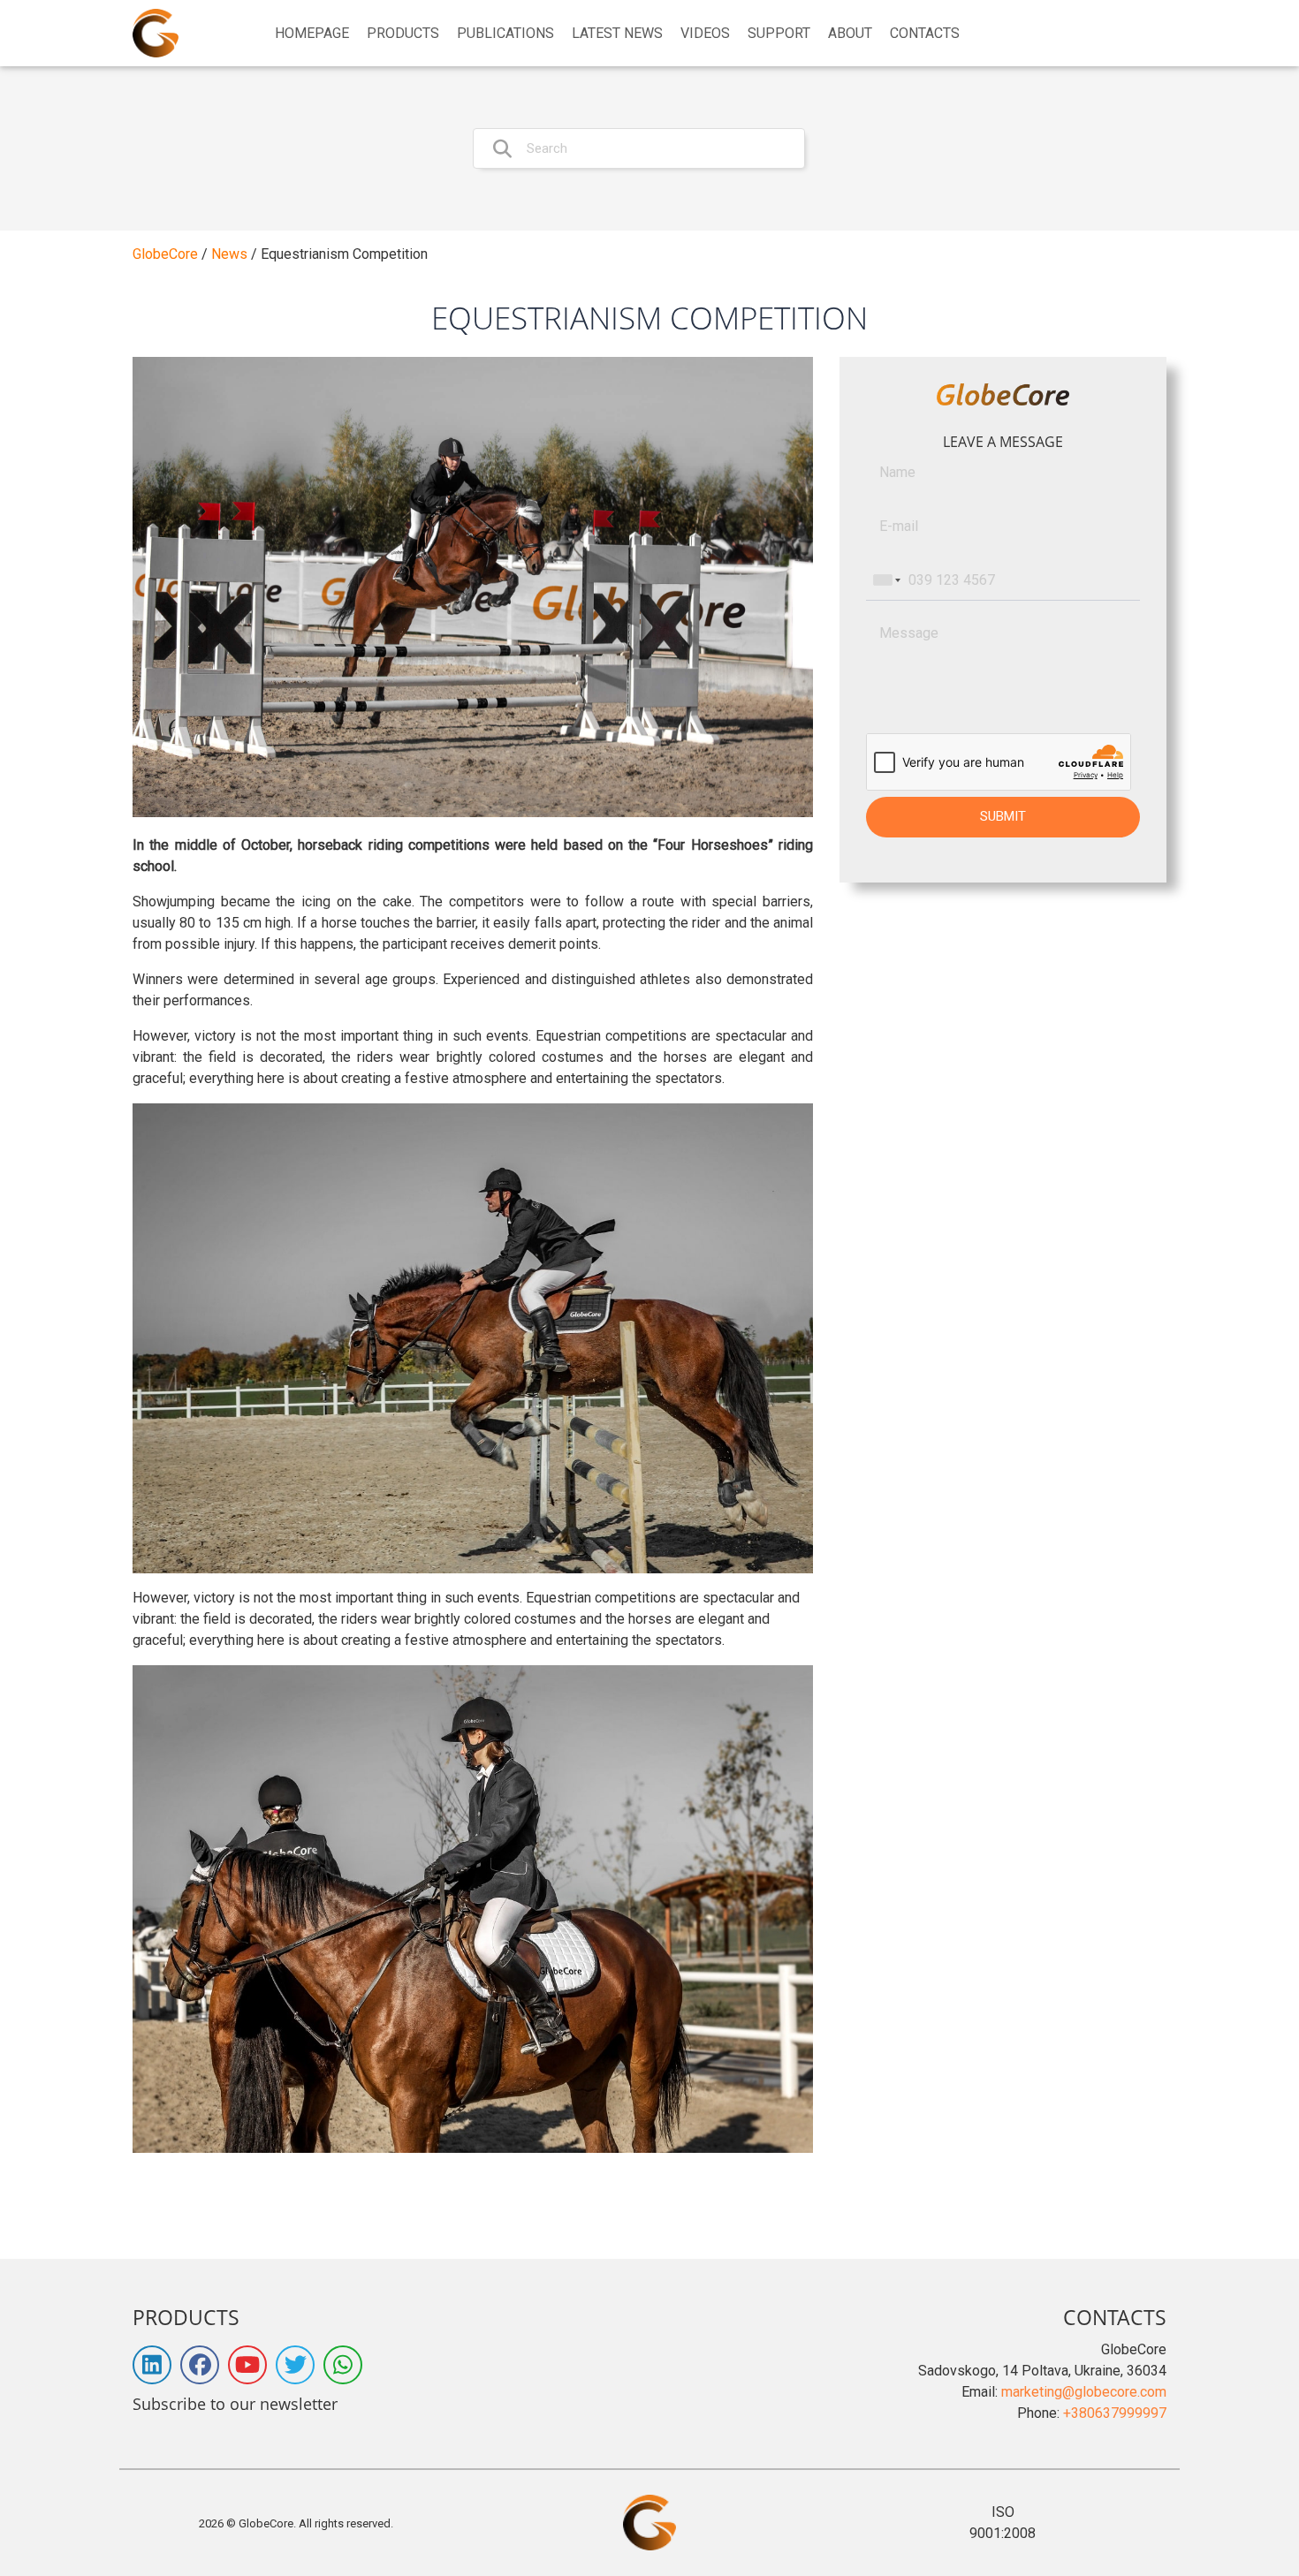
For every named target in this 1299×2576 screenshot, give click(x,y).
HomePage (312, 34)
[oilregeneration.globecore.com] (156, 33)
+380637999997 (1115, 2413)
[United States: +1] (885, 580)
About (850, 34)
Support (779, 34)
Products (403, 34)
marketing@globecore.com (1084, 2392)
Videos (705, 34)
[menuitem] (312, 34)
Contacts (925, 34)
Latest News (617, 34)
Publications (505, 34)
